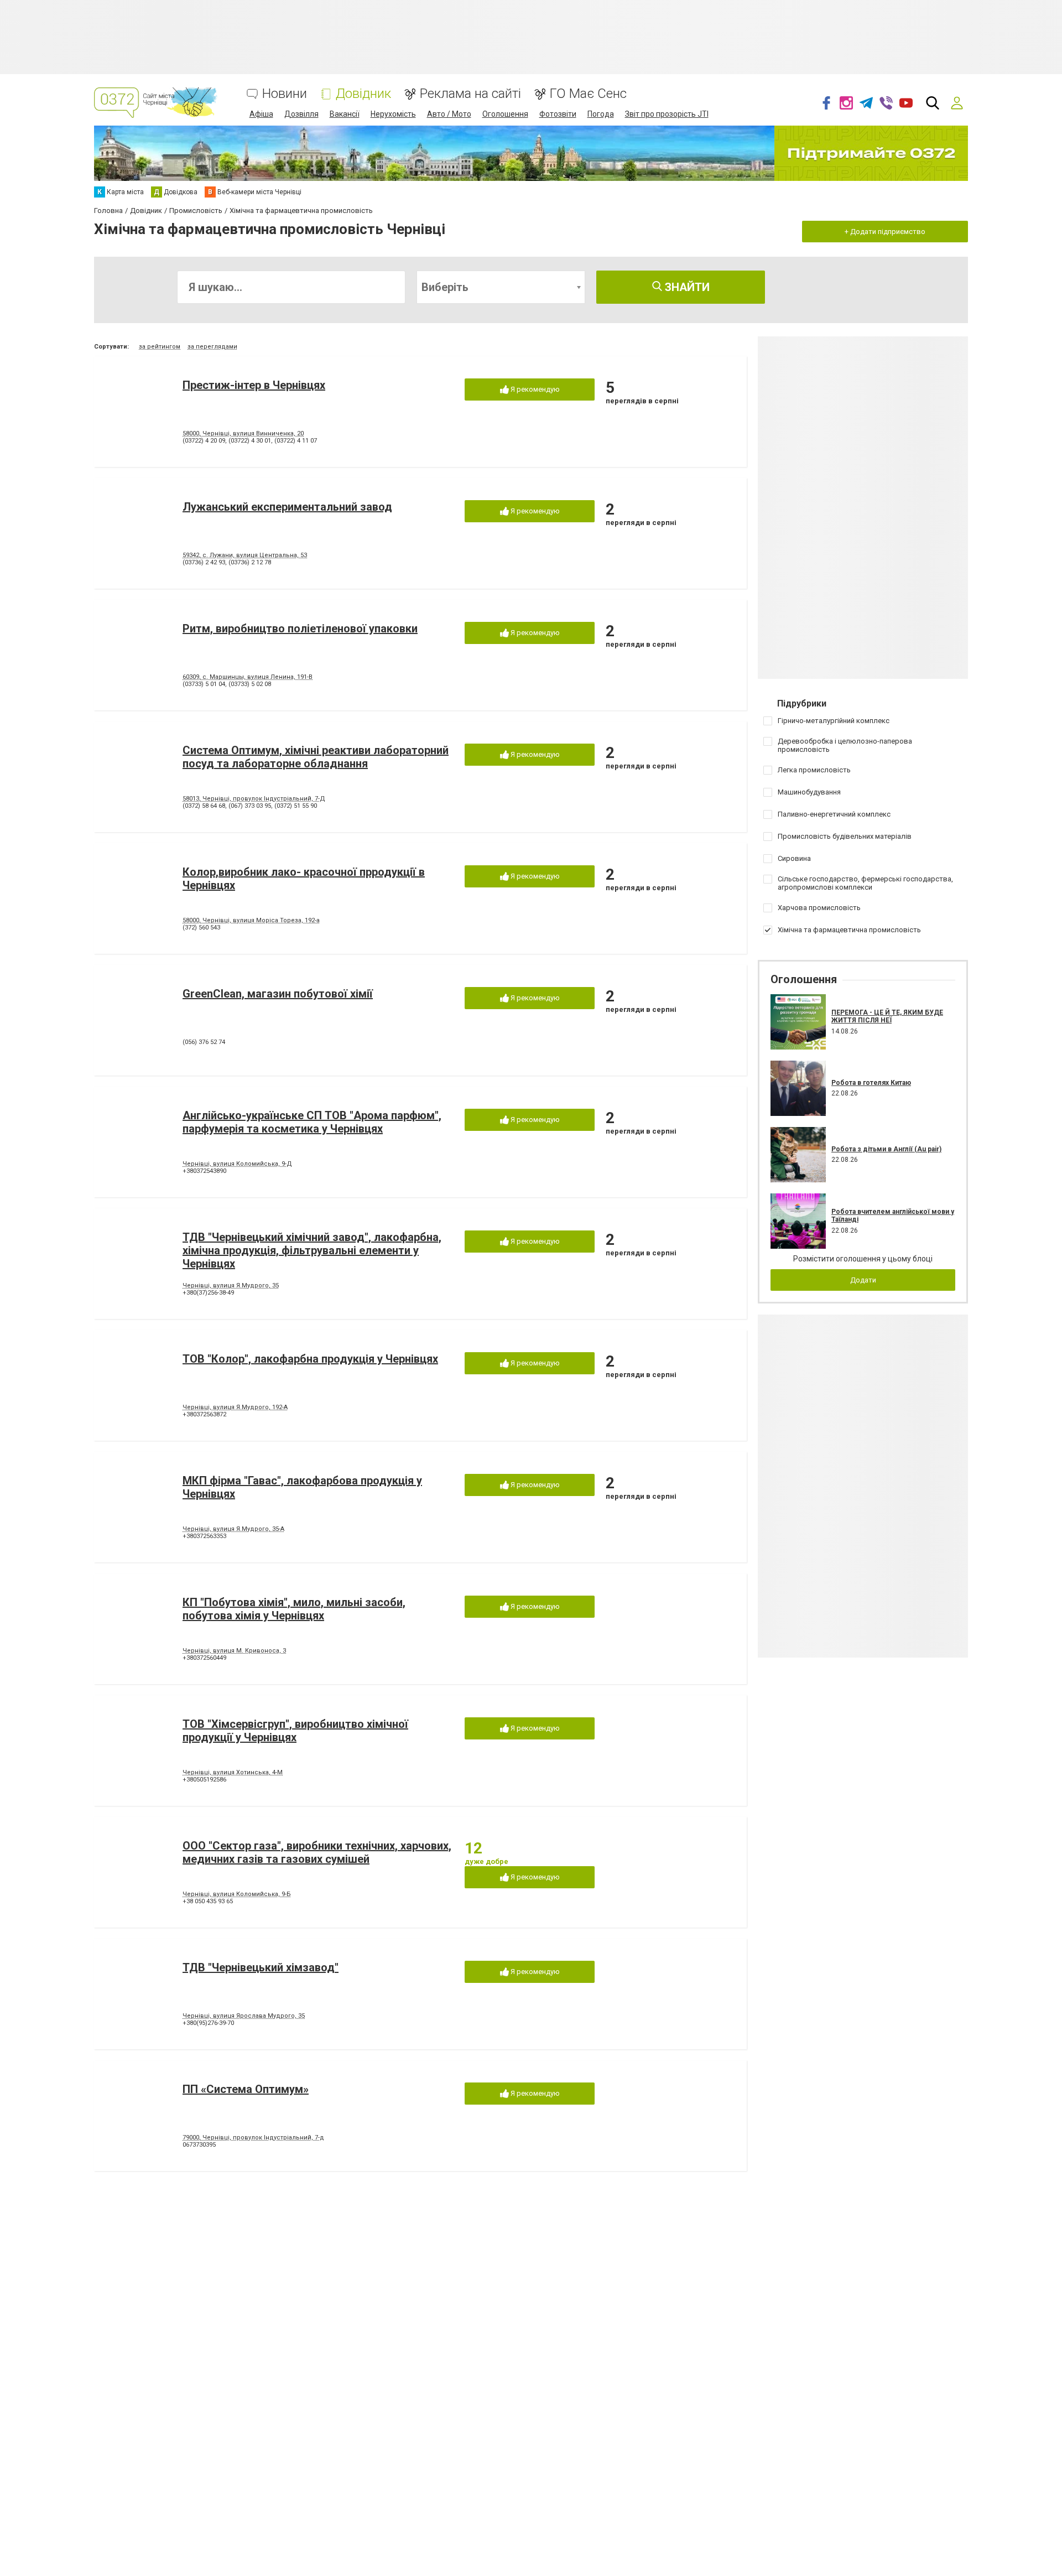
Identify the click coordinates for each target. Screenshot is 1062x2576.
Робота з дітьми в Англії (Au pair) (886, 1149)
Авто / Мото (449, 114)
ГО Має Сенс (588, 94)
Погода (601, 114)
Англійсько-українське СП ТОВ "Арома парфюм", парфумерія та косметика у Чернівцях (312, 1122)
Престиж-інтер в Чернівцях (254, 385)
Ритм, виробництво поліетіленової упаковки (300, 629)
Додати (863, 1280)
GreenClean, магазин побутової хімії (278, 994)
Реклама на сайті (470, 94)
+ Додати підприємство (885, 232)
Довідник (363, 94)
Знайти (686, 287)
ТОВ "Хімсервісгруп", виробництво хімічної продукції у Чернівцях (295, 1731)
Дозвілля (301, 114)
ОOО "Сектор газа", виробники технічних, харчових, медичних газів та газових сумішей (317, 1852)
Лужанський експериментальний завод (287, 507)
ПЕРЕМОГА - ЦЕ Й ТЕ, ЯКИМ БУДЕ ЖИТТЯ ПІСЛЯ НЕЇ (887, 1016)
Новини (285, 94)
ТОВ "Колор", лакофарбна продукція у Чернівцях (310, 1359)
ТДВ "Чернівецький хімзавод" (261, 1967)
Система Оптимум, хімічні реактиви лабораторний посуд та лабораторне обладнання (316, 757)
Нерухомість (393, 114)
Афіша (261, 114)
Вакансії (345, 114)
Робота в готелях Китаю (871, 1083)
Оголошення (505, 114)
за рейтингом (160, 347)
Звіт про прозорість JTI (667, 114)
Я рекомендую (534, 389)
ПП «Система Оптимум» (246, 2089)
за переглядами (212, 347)
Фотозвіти (558, 114)
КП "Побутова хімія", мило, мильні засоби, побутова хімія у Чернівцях (294, 1609)
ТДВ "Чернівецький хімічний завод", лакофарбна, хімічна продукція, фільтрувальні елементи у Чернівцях (312, 1250)
